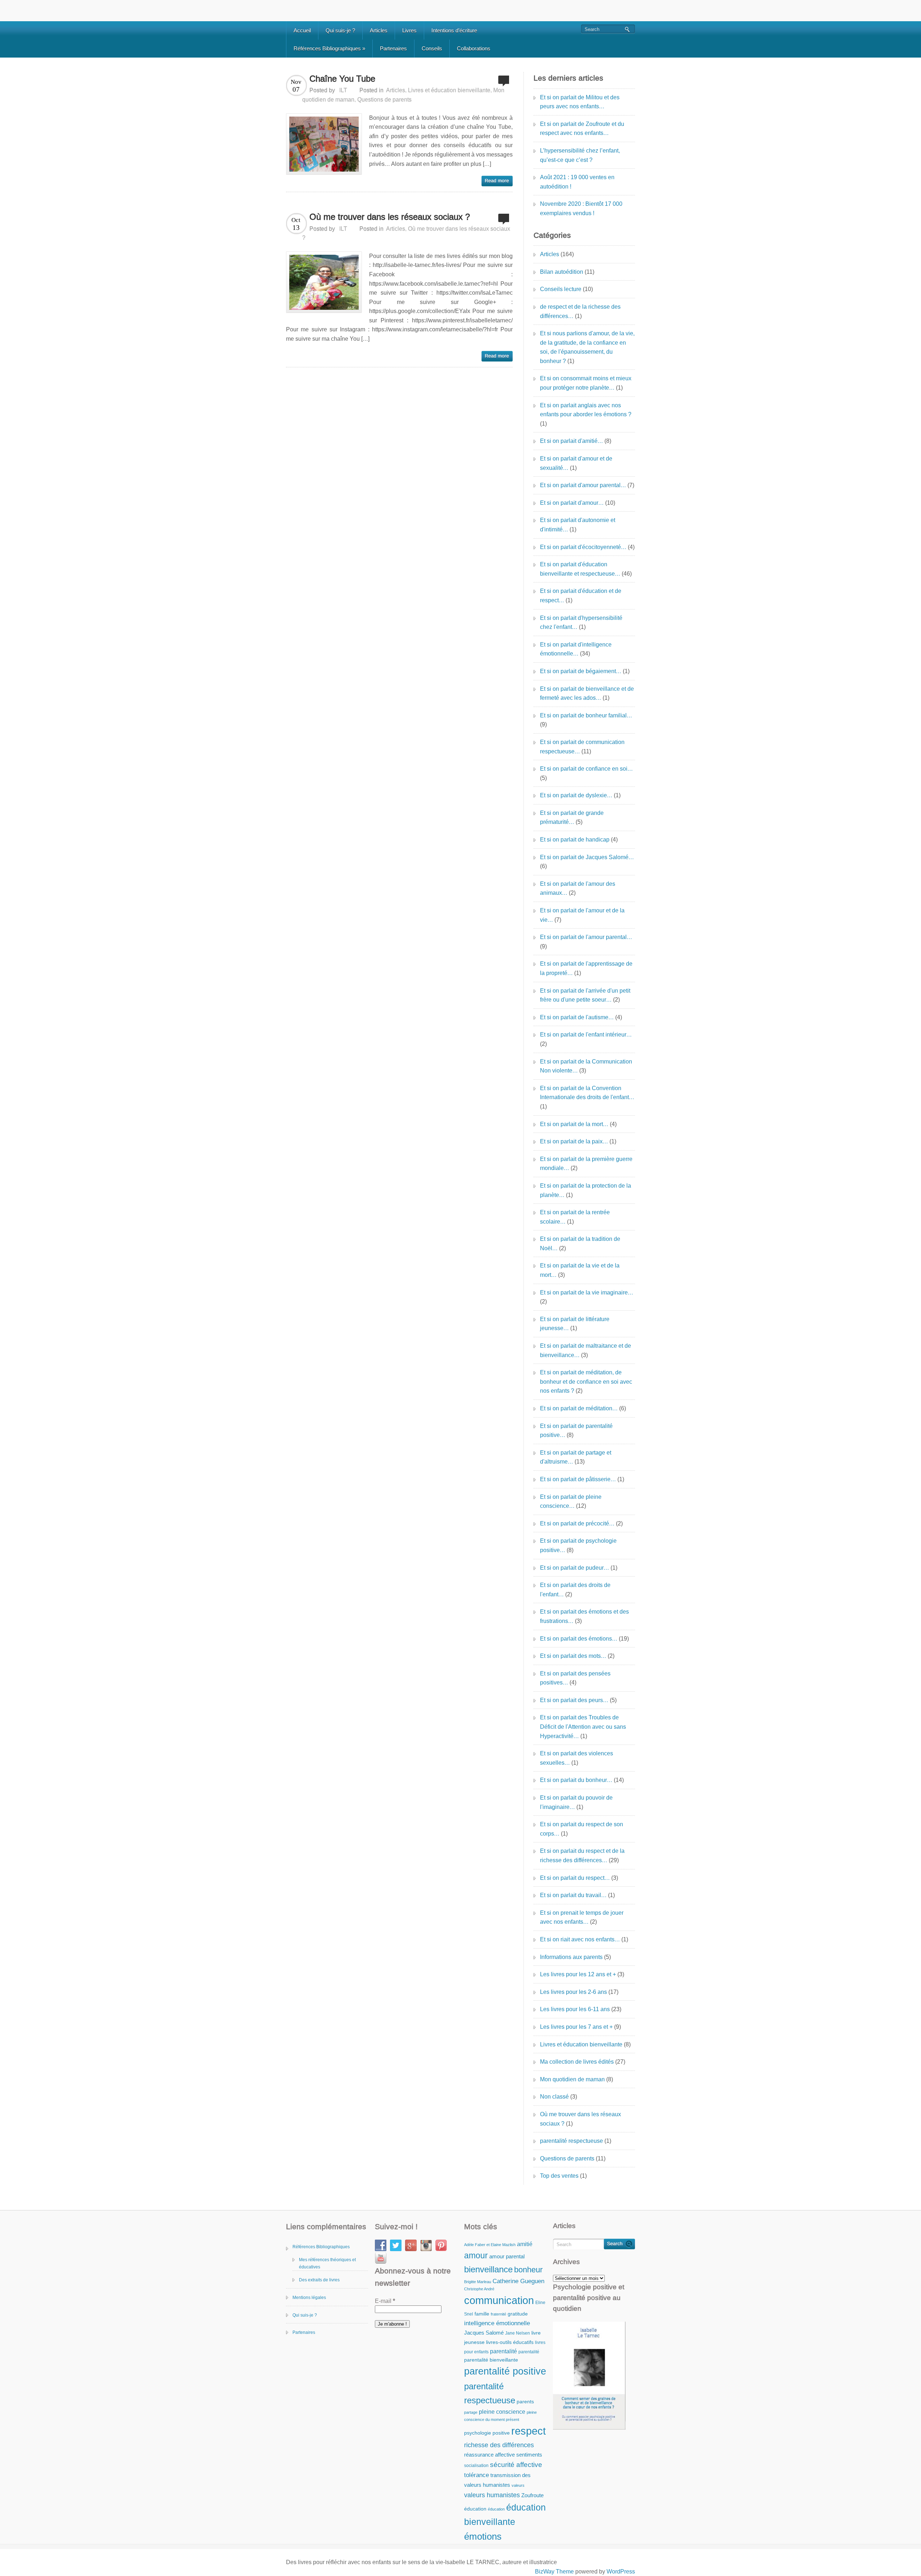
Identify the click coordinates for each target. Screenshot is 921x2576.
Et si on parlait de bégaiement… (581, 671)
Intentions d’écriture (454, 30)
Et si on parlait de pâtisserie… (578, 1479)
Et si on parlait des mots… (573, 1656)
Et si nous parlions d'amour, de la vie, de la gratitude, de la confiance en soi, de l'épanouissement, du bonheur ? (587, 347)
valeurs (518, 2485)
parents (525, 2402)
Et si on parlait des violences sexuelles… (577, 1758)
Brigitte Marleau (478, 2282)
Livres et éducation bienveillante (449, 90)
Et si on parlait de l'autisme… (577, 1017)
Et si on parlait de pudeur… (575, 1568)
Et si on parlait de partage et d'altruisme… (576, 1457)
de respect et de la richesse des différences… (580, 311)
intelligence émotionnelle (497, 2323)
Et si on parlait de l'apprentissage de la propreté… (586, 968)
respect (528, 2431)
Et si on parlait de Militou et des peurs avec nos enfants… (580, 102)
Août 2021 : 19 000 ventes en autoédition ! (577, 182)
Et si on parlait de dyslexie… (576, 795)
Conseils (432, 48)
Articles (379, 30)
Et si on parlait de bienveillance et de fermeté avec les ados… (587, 693)
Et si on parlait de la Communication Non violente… (586, 1066)
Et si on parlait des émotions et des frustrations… (584, 1616)
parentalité (503, 2351)
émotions (483, 2536)
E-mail (385, 2301)
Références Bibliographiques (329, 48)
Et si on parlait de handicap (575, 840)
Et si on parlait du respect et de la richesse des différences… (582, 1856)
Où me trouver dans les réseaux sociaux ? (390, 217)
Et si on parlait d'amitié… (571, 441)
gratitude (518, 2314)
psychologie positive (487, 2433)
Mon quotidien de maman (572, 2079)
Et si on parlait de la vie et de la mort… (580, 1270)
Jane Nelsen (518, 2333)
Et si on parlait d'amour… (572, 503)
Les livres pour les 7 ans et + (576, 2027)
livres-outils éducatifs (510, 2342)
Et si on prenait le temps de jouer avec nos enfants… (582, 1917)
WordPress (621, 2572)
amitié (525, 2244)
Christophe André (479, 2289)
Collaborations (474, 48)
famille (482, 2314)
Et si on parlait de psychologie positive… (578, 1545)
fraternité (498, 2314)
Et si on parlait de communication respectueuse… (582, 747)
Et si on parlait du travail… (573, 1895)
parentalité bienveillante (491, 2360)
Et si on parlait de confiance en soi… (586, 769)
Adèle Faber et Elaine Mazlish (490, 2245)
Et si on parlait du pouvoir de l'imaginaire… (576, 1802)
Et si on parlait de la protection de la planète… (586, 1190)
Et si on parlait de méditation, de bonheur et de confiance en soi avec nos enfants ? (586, 1382)
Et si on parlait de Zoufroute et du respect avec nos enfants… (582, 129)
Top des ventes (559, 2176)
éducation (475, 2509)
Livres (409, 30)
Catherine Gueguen (518, 2281)
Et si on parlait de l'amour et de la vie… (582, 915)
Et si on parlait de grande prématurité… (572, 818)
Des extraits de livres (319, 2280)
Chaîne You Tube (342, 79)
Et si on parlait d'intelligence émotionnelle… (576, 649)
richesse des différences (499, 2445)
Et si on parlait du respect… (575, 1878)
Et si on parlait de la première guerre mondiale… (586, 1164)
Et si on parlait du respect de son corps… (582, 1829)
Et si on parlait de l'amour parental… (586, 937)
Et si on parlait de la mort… (574, 1124)
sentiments (529, 2455)
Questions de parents (384, 99)
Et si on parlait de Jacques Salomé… (587, 857)
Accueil (302, 30)
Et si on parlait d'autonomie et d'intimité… (578, 525)
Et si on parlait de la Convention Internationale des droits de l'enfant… (587, 1093)
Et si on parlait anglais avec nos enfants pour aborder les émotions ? (586, 410)
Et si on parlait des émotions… (579, 1639)
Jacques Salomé (484, 2333)
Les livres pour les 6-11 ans (575, 2009)
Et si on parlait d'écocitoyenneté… (583, 547)
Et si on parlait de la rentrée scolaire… (575, 1217)
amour (476, 2255)
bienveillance (488, 2269)
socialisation (476, 2466)
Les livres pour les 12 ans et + (578, 1974)
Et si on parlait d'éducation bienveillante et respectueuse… (580, 569)
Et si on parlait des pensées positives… (575, 1678)
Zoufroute (532, 2495)
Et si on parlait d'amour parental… (583, 485)
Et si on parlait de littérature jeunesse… (575, 1324)
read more (497, 181)
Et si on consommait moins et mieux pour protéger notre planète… (586, 383)
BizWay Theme (554, 2572)
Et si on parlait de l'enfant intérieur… (586, 1035)
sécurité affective (516, 2465)
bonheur (528, 2270)
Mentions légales (309, 2298)
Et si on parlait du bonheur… (576, 1780)
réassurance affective (489, 2455)
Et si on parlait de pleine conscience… (571, 1502)
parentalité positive (505, 2371)
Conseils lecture (561, 289)
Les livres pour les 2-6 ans (573, 1992)
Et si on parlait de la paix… (574, 1141)
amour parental (507, 2256)
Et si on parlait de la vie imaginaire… (587, 1292)
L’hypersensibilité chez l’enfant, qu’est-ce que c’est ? (580, 155)
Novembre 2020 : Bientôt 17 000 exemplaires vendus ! (581, 208)
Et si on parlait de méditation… (579, 1408)
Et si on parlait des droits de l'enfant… (575, 1590)
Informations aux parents (571, 1957)
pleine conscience (502, 2412)
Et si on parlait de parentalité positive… (576, 1431)
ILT (343, 90)
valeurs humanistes (492, 2495)
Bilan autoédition (562, 272)
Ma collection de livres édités (577, 2062)
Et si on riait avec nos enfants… (580, 1939)
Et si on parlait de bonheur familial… (586, 715)
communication (499, 2300)
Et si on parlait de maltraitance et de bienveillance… (586, 1350)
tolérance (477, 2475)
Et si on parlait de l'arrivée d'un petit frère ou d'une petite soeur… (585, 995)
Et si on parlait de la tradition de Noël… (580, 1244)
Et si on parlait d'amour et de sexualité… (576, 463)
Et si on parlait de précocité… (577, 1523)
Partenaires (393, 48)
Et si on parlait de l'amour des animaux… (578, 888)
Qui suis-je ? (340, 30)
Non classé (554, 2097)
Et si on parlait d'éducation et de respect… (581, 596)
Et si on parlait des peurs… (574, 1700)
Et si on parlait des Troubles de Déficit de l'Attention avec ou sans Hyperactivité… (583, 1727)
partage (471, 2412)
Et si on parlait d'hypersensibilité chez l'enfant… (581, 623)
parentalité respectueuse (571, 2141)
